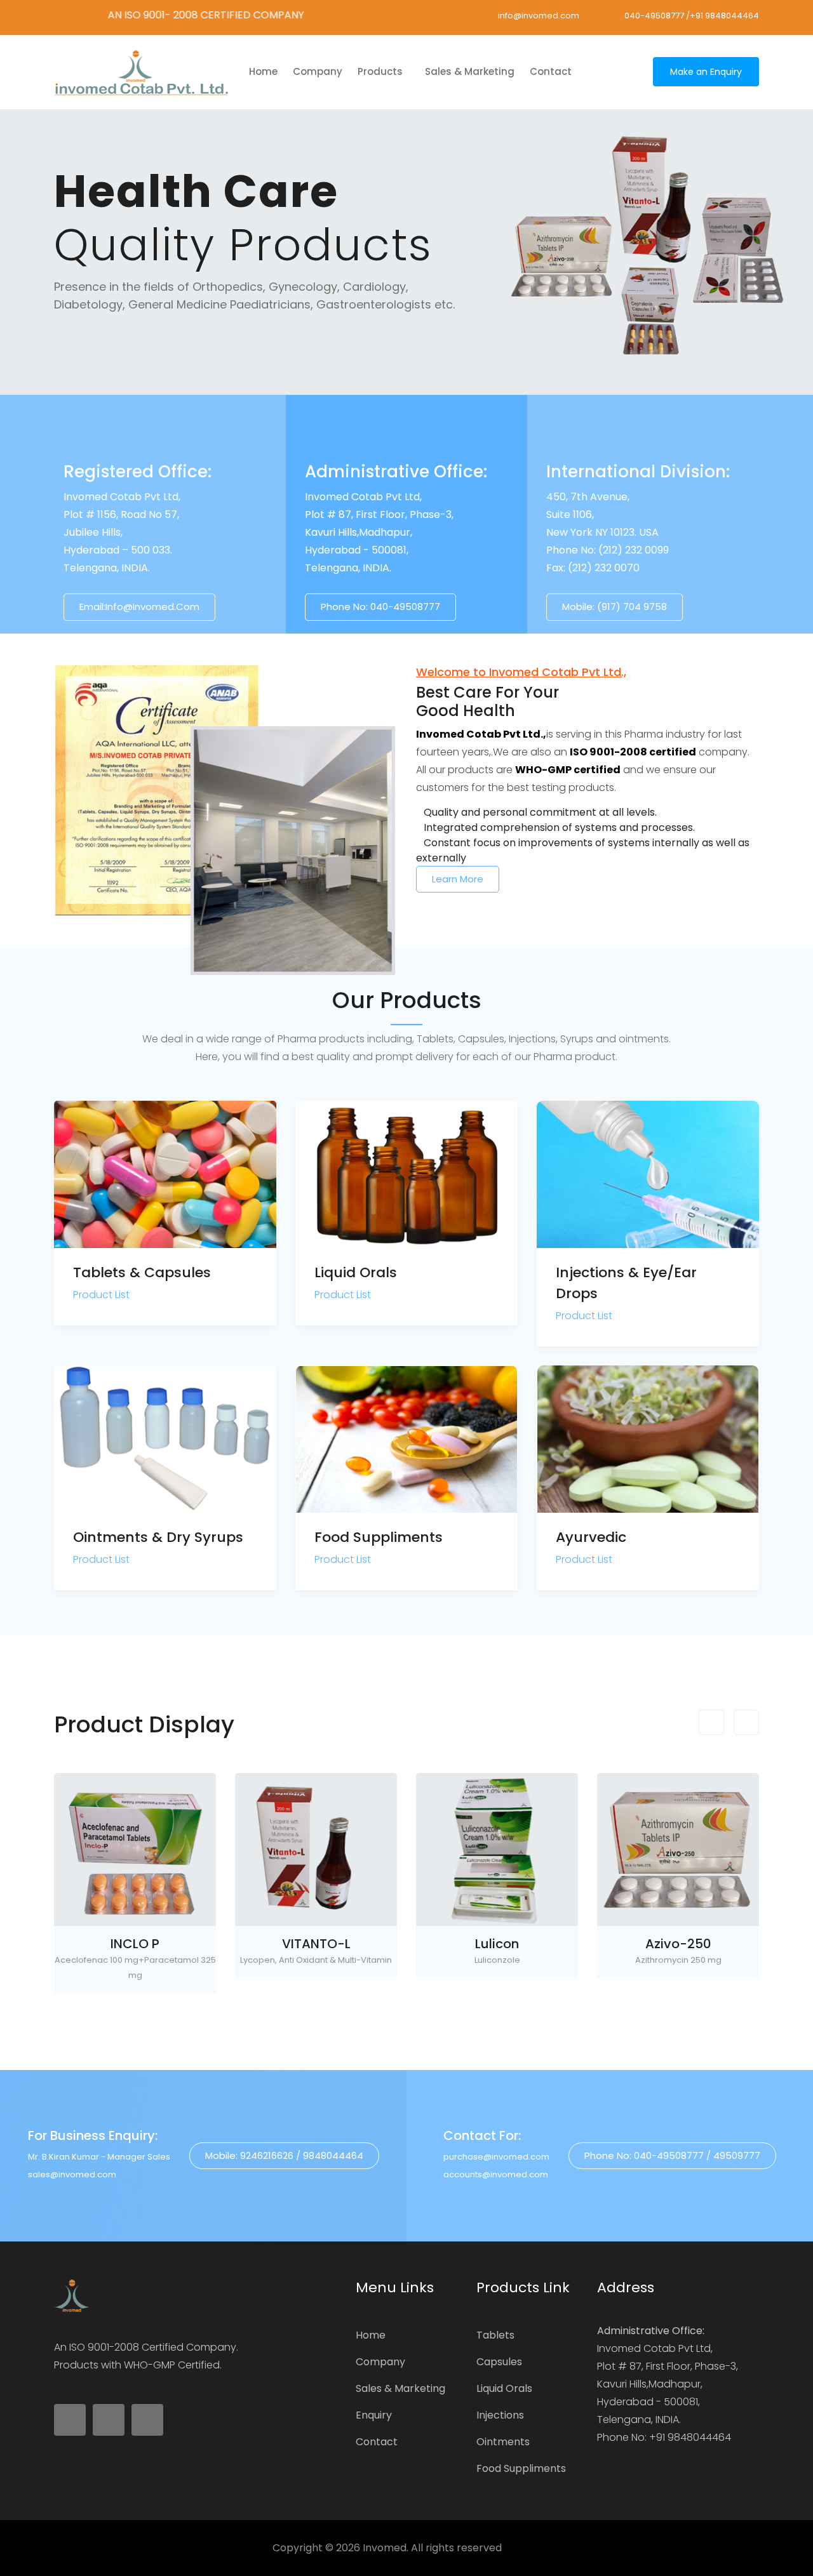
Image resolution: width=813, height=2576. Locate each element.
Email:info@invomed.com (139, 607)
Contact (551, 71)
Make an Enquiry (706, 72)
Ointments (503, 2442)
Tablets (495, 2335)
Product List (101, 1295)
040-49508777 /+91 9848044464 (692, 16)
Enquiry (374, 2415)
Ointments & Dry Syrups (158, 1537)
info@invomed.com (539, 16)
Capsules (499, 2362)
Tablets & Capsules (142, 1272)
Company (318, 71)
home (263, 71)
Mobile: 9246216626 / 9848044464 (284, 2155)
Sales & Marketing (470, 71)
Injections (500, 2415)
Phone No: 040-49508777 (380, 607)
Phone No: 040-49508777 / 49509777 (672, 2155)
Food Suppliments (379, 1537)
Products (381, 71)
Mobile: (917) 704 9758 (615, 607)
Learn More (458, 879)
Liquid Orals (356, 1272)
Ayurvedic (591, 1537)
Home (371, 2335)
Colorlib (521, 2548)
